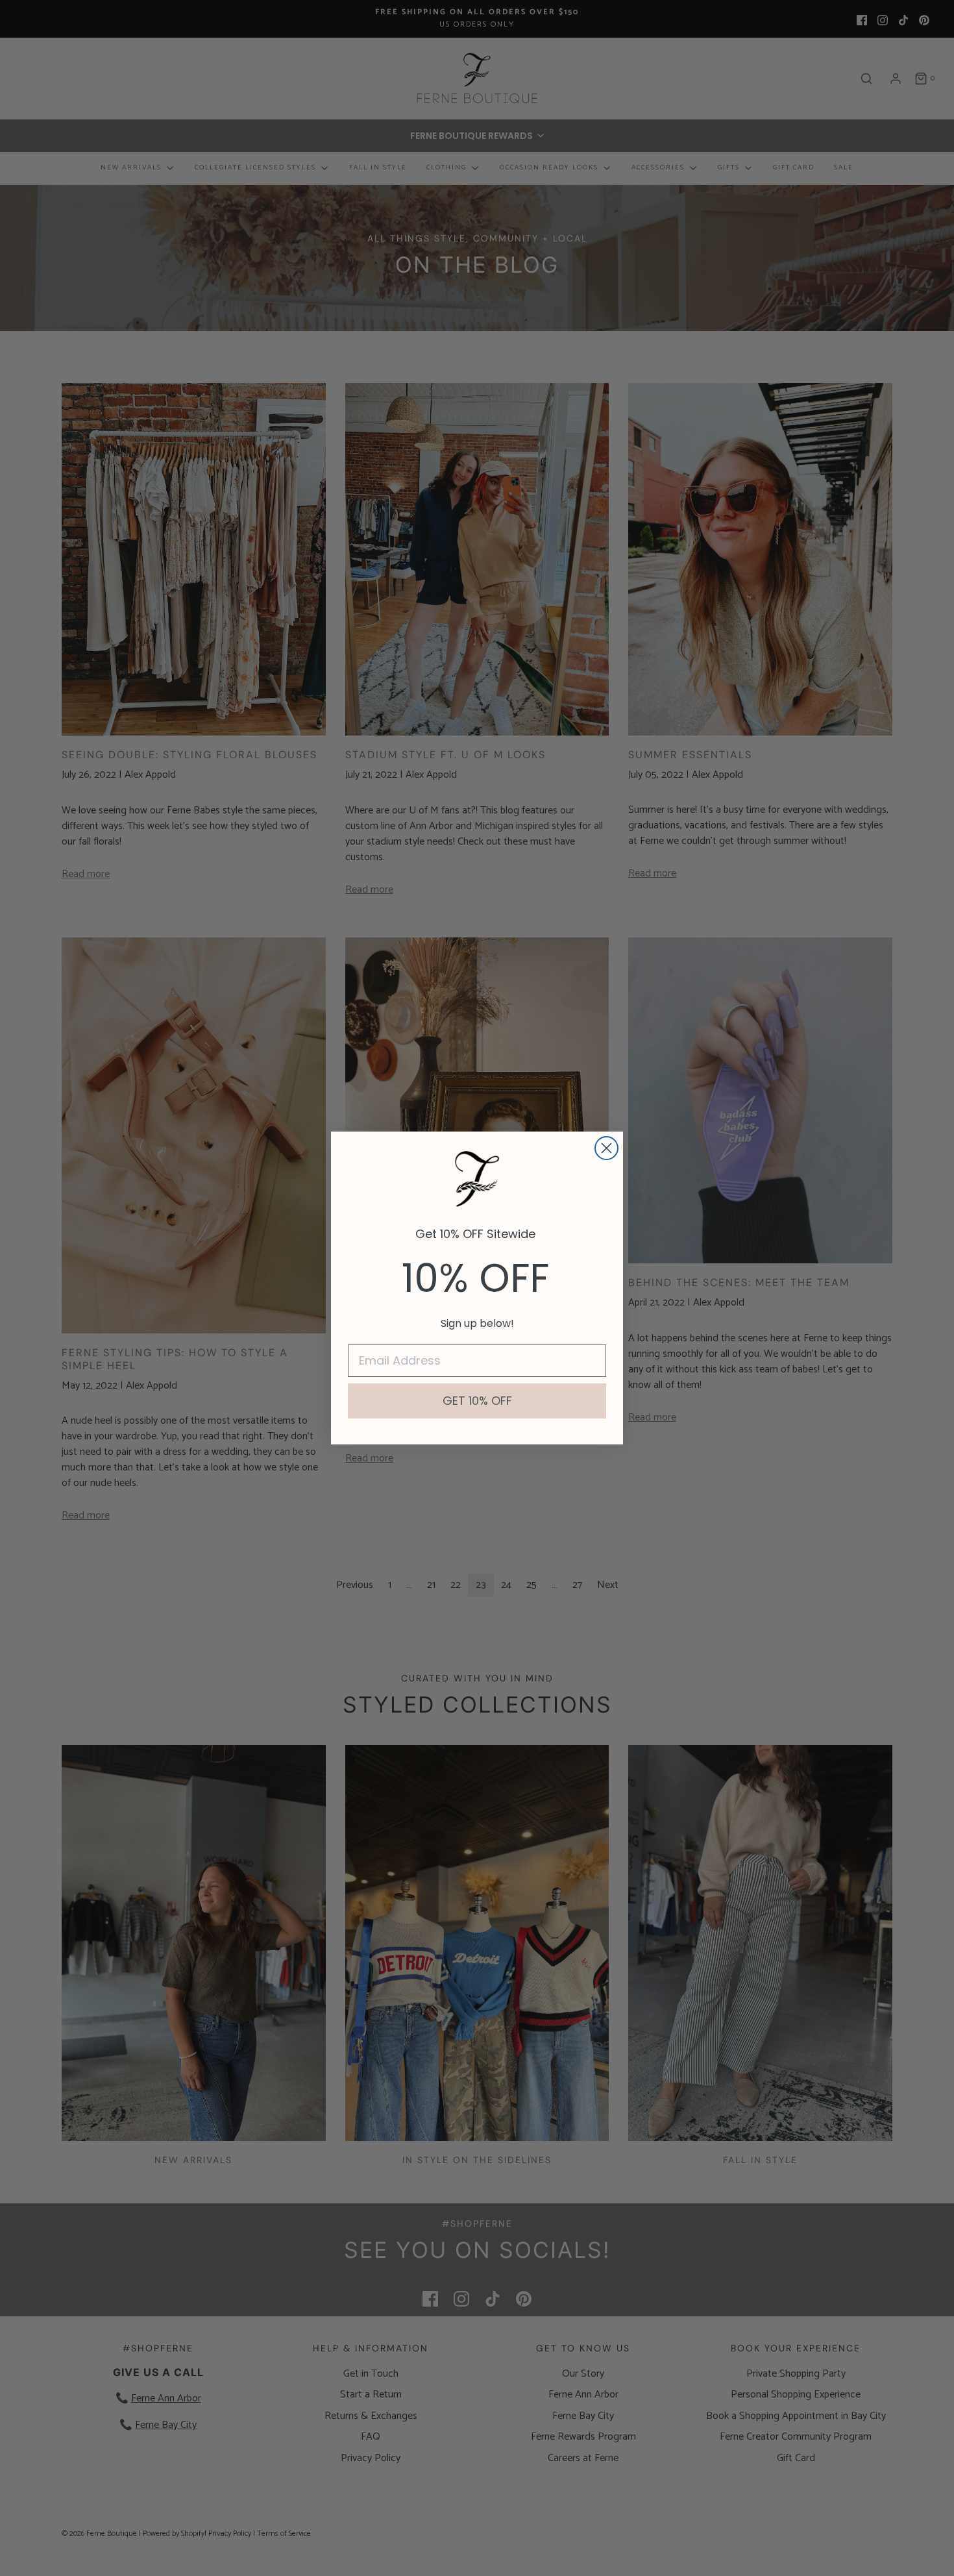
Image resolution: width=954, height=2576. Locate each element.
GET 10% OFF (477, 1401)
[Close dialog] (606, 1148)
